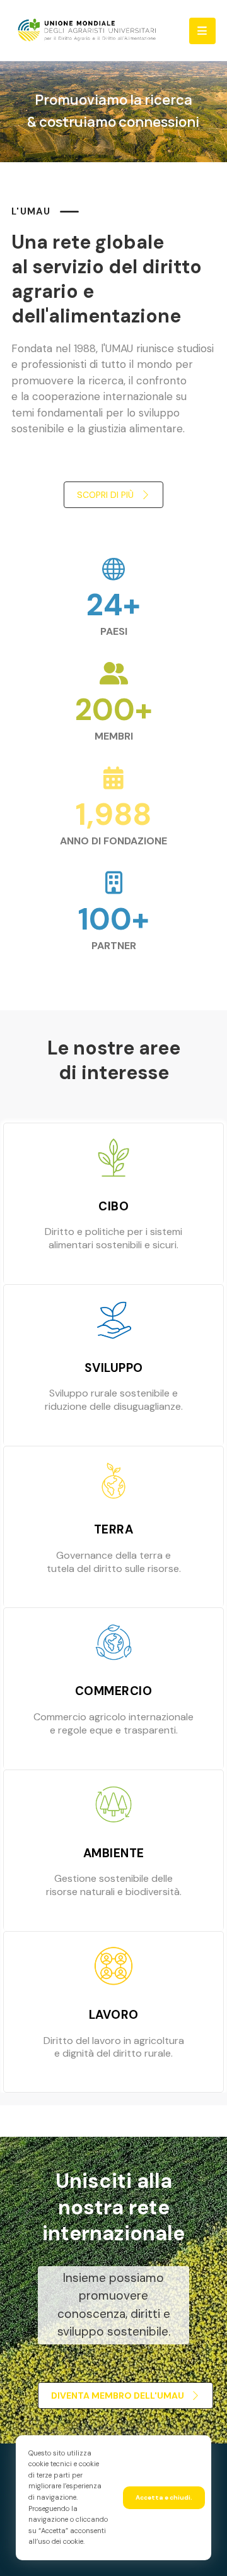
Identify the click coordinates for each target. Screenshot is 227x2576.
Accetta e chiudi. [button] (164, 2497)
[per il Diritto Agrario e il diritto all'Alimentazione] (87, 30)
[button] (202, 31)
